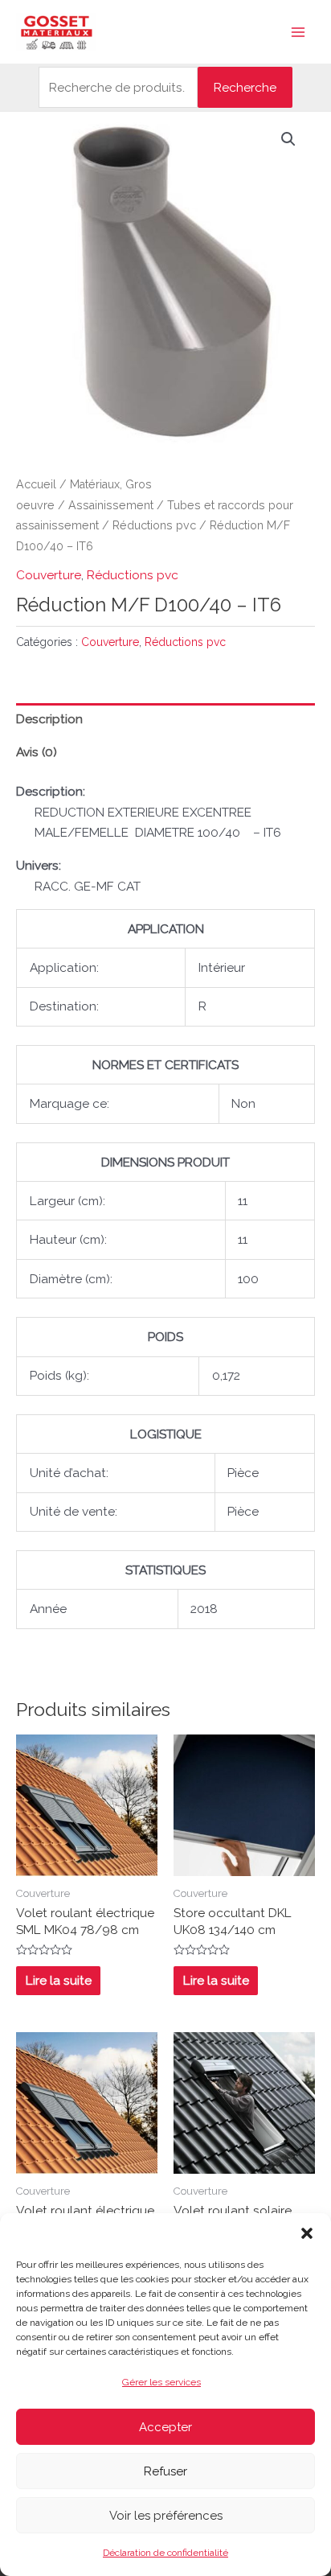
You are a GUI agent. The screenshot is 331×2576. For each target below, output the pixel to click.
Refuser (165, 2471)
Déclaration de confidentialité (165, 2553)
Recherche (245, 87)
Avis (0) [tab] (37, 752)
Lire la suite (59, 1980)
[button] (307, 2233)
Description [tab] (49, 719)
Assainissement (111, 505)
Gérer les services (161, 2382)
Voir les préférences (166, 2516)
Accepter (165, 2427)
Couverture (49, 575)
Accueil (36, 484)
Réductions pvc (154, 525)
